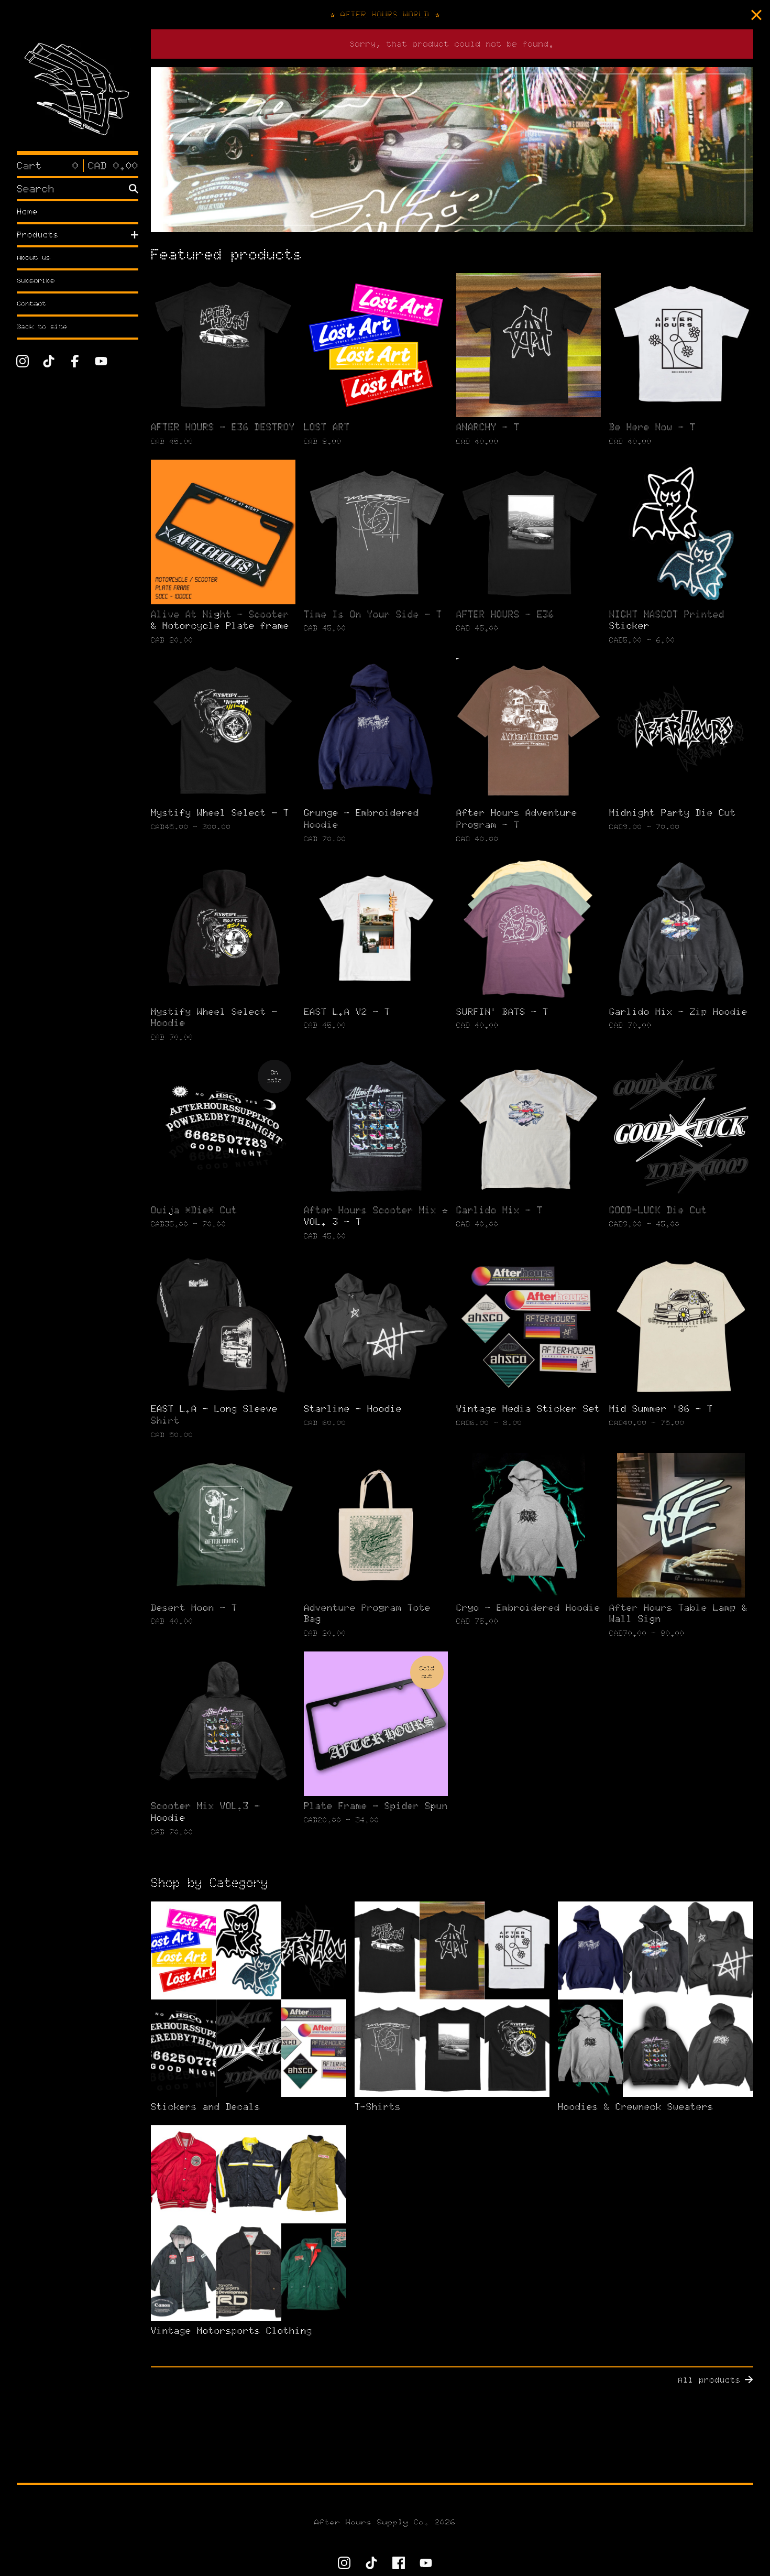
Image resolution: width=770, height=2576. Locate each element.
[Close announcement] (756, 15)
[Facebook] (75, 361)
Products (38, 235)
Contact (31, 304)
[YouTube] (101, 361)
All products (709, 2380)
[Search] (134, 189)
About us (34, 258)
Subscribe (36, 281)
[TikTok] (49, 361)
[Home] (78, 90)
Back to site (42, 327)
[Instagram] (23, 361)
